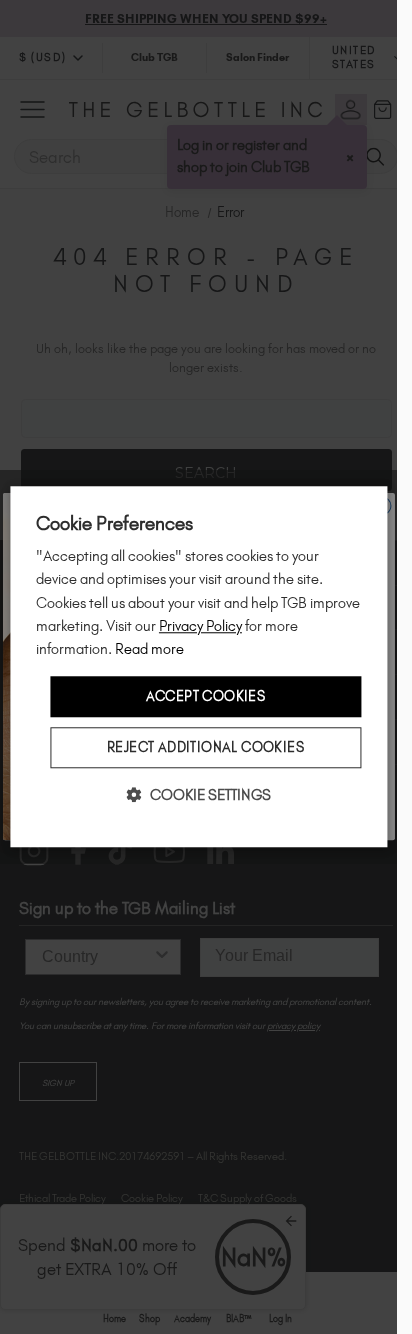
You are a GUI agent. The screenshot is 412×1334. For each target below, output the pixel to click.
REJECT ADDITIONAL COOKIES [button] (205, 748)
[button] (199, 795)
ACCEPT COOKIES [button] (206, 696)
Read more (149, 649)
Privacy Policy (200, 626)
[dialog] (198, 666)
